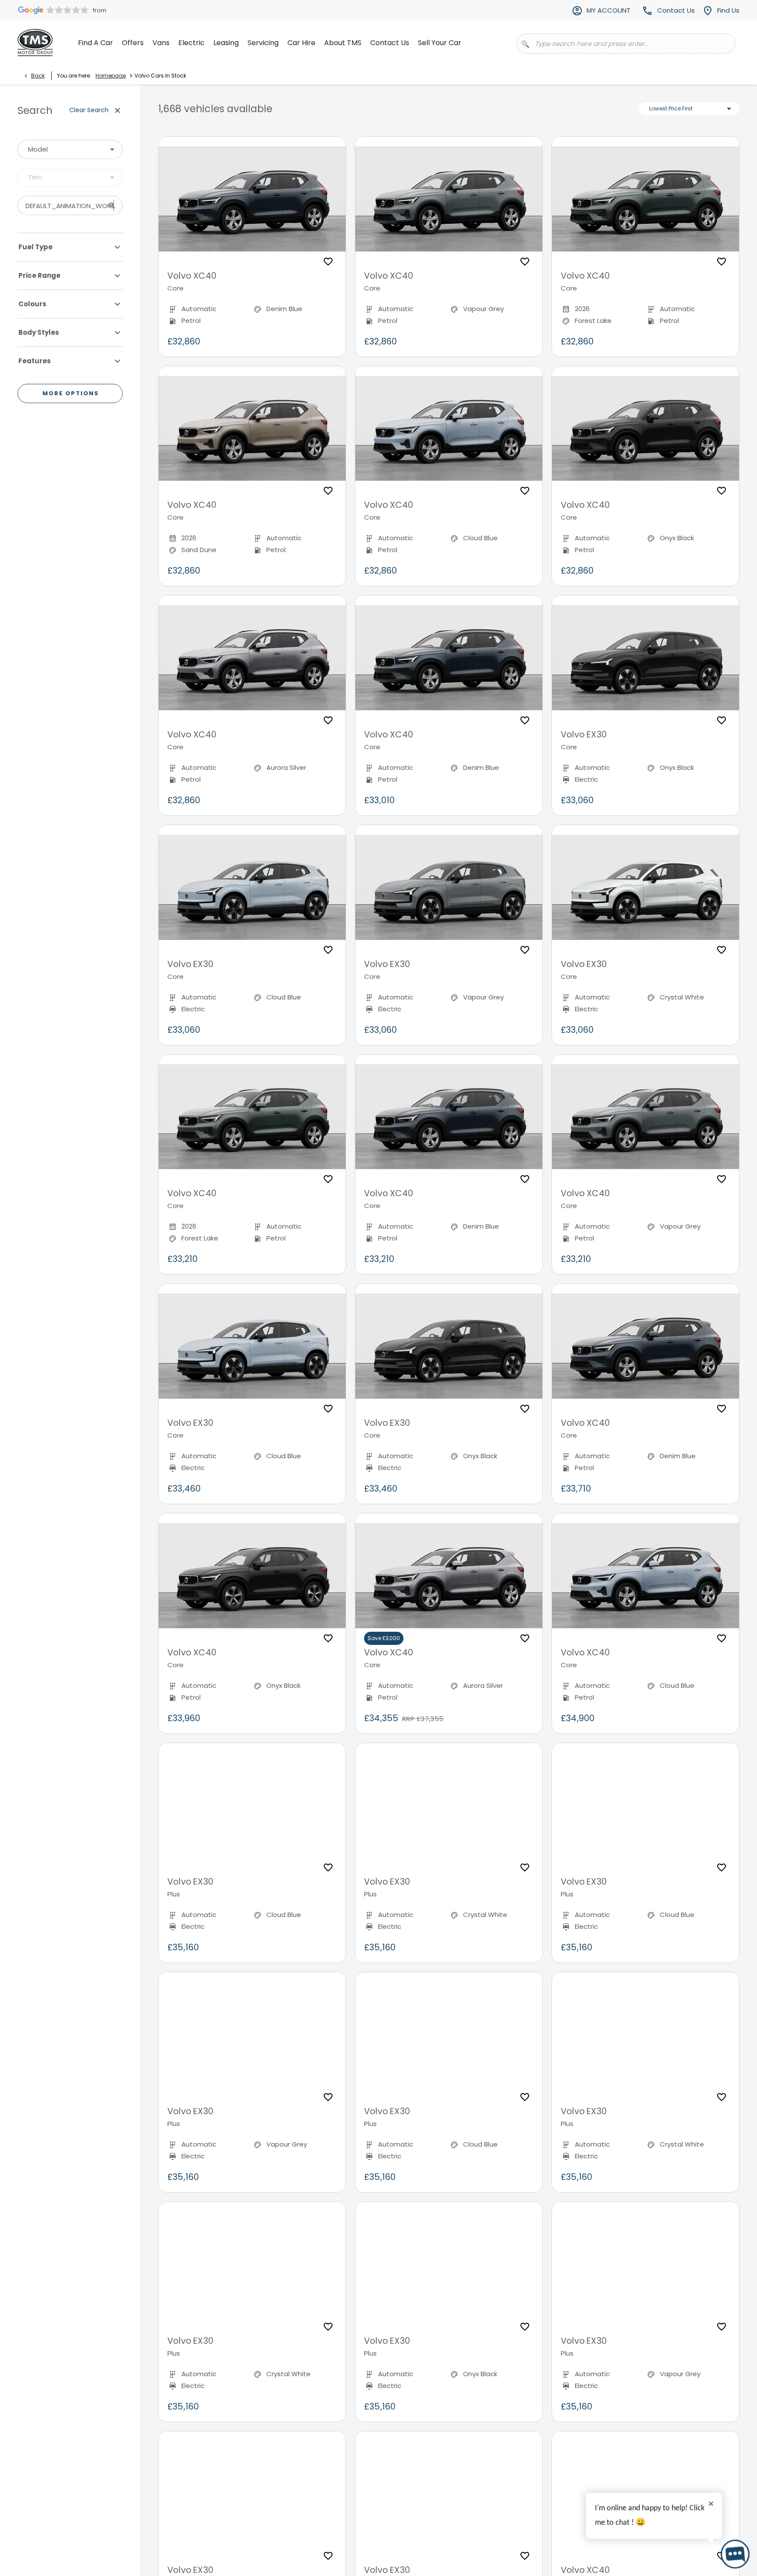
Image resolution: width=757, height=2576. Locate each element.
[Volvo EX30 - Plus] (252, 1805)
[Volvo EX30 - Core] (646, 658)
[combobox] (70, 149)
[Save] (328, 262)
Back (38, 76)
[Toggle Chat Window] (735, 2554)
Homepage (111, 76)
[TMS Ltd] (35, 43)
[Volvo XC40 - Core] (252, 199)
